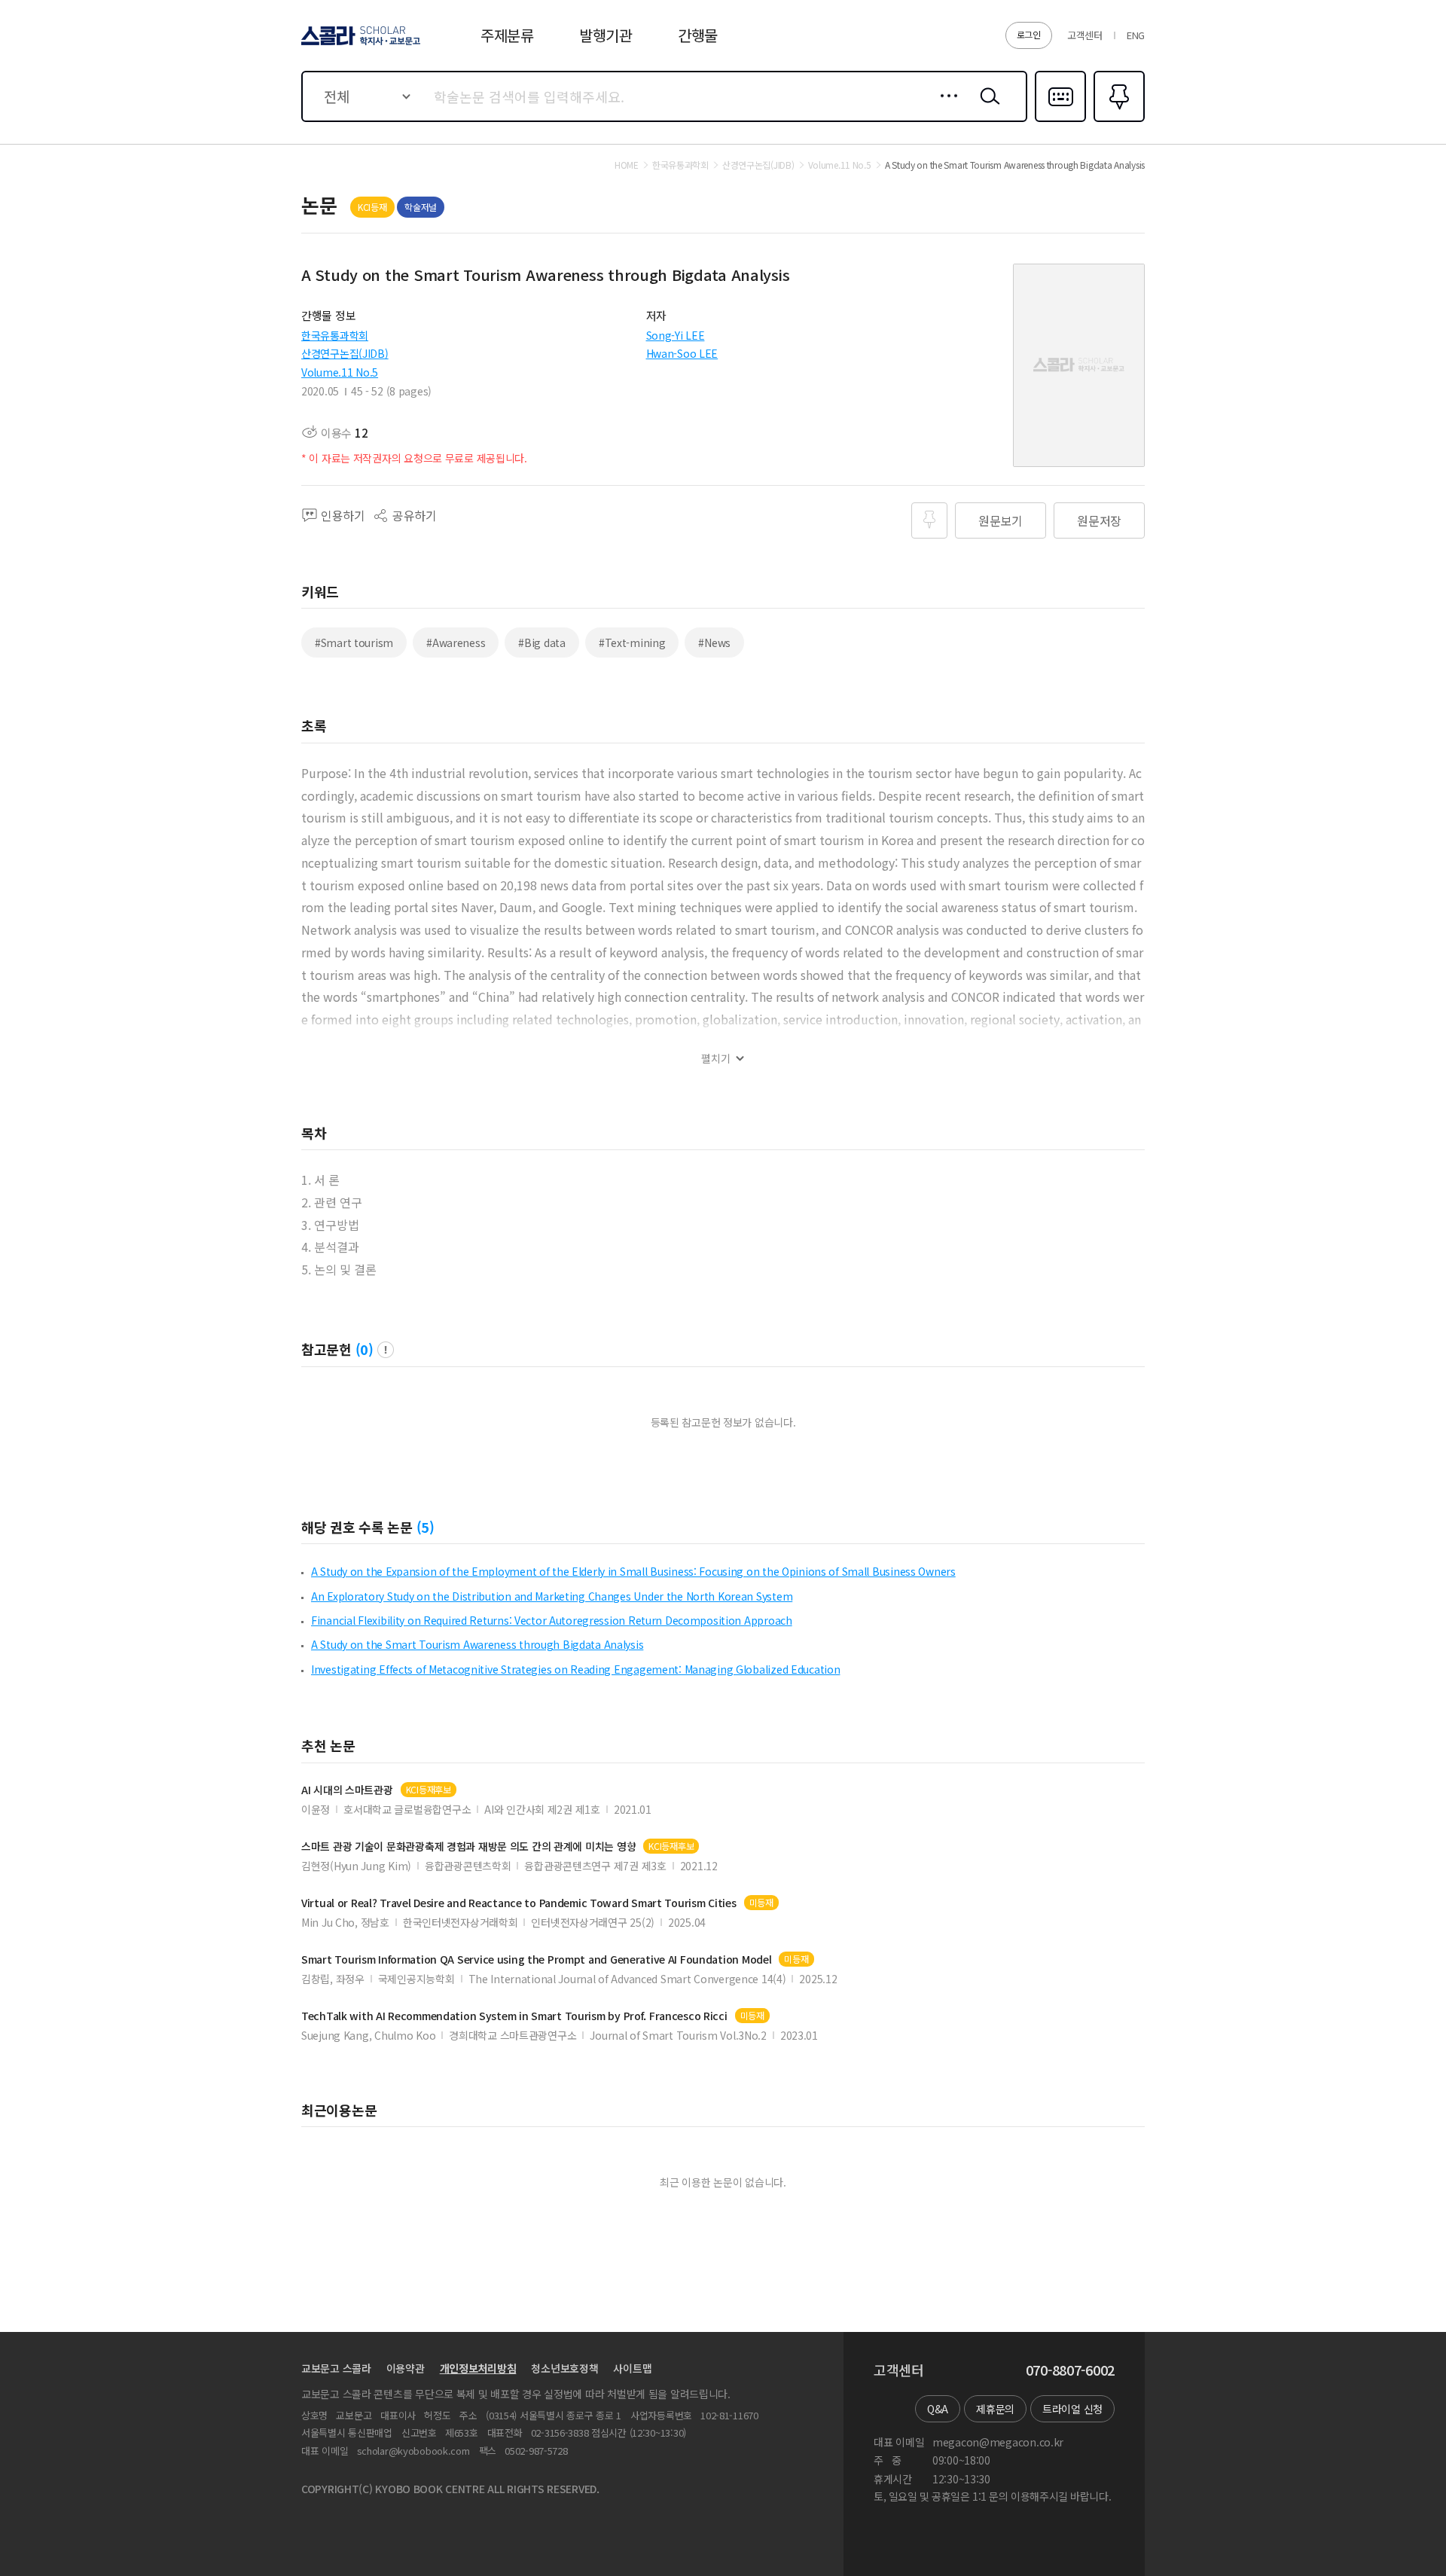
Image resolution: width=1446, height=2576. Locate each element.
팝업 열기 (386, 1350)
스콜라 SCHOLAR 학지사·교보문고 (360, 44)
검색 (987, 108)
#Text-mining (632, 642)
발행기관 (606, 35)
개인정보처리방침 (478, 2368)
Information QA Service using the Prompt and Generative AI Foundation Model (536, 1959)
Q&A (938, 2409)
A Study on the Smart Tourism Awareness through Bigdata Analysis (477, 1644)
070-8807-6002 (1070, 2370)
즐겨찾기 (1117, 121)
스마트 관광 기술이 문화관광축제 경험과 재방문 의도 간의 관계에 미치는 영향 (468, 1847)
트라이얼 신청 (1072, 2409)
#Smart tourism (354, 642)
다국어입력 (1060, 121)
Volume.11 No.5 (340, 372)
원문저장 (1099, 520)
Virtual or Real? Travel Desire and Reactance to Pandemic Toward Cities (519, 1903)
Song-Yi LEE (676, 335)
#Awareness (456, 642)
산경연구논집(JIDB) (345, 353)
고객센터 (1085, 35)
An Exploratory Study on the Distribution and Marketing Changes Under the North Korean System (552, 1596)
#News (714, 642)
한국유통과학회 (335, 335)
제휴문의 (995, 2409)
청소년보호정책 (564, 2368)
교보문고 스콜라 (336, 2368)
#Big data (541, 642)
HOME (627, 165)
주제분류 (507, 35)
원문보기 (1001, 520)
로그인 (1029, 34)
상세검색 (945, 108)
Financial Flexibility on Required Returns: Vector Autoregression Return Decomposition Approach (552, 1620)
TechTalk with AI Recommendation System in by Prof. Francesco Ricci (514, 2016)
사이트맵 (632, 2368)
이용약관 (406, 2368)
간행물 (698, 35)
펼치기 (716, 1059)
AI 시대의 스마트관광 (347, 1790)
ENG (1136, 35)
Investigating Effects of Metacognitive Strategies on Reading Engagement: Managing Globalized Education (575, 1669)
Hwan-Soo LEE (682, 353)
